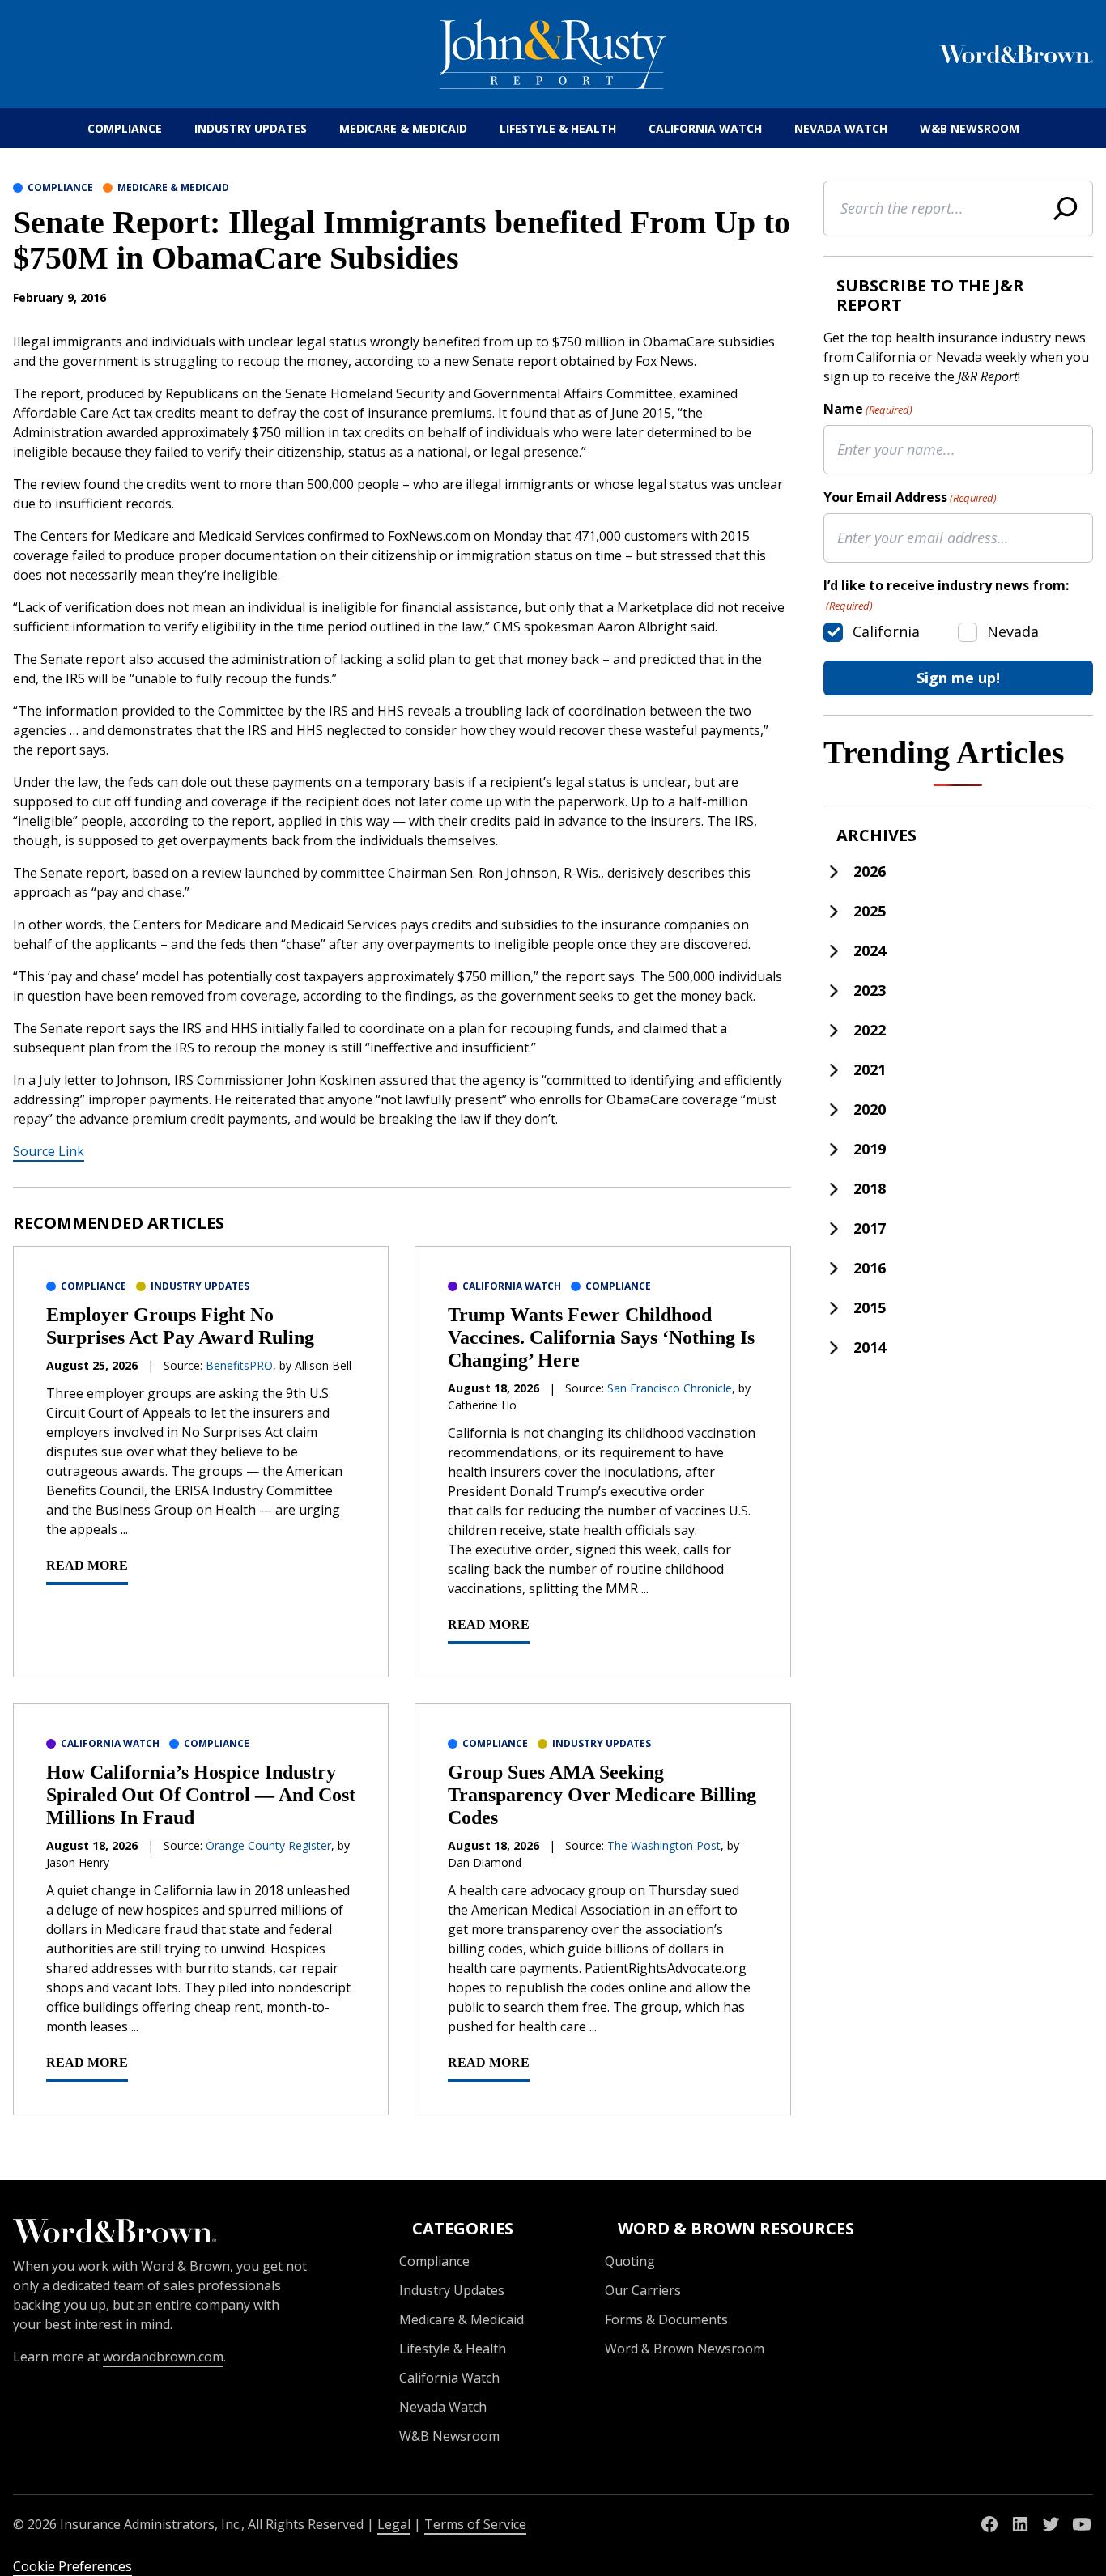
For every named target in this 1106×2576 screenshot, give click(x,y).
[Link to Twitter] (1051, 2524)
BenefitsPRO (239, 1365)
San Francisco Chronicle (670, 1388)
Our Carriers (643, 2290)
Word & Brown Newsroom (685, 2349)
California (886, 631)
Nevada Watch (841, 128)
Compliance (125, 128)
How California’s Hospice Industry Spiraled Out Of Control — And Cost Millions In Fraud (201, 1795)
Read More (87, 1565)
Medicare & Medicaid (403, 128)
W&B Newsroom (970, 128)
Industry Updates (251, 128)
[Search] (1066, 208)
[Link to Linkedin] (1020, 2524)
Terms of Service (475, 2524)
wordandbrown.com (163, 2357)
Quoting (630, 2261)
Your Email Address (910, 497)
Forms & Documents (666, 2319)
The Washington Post (664, 1845)
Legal (394, 2524)
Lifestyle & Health (558, 128)
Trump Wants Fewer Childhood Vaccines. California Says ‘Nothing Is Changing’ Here (601, 1337)
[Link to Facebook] (989, 2524)
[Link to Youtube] (1082, 2524)
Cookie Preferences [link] (72, 2566)
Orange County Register (268, 1845)
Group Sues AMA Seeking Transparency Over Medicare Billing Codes (602, 1795)
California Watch (705, 128)
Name (868, 409)
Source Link (49, 1151)
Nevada (1013, 631)
